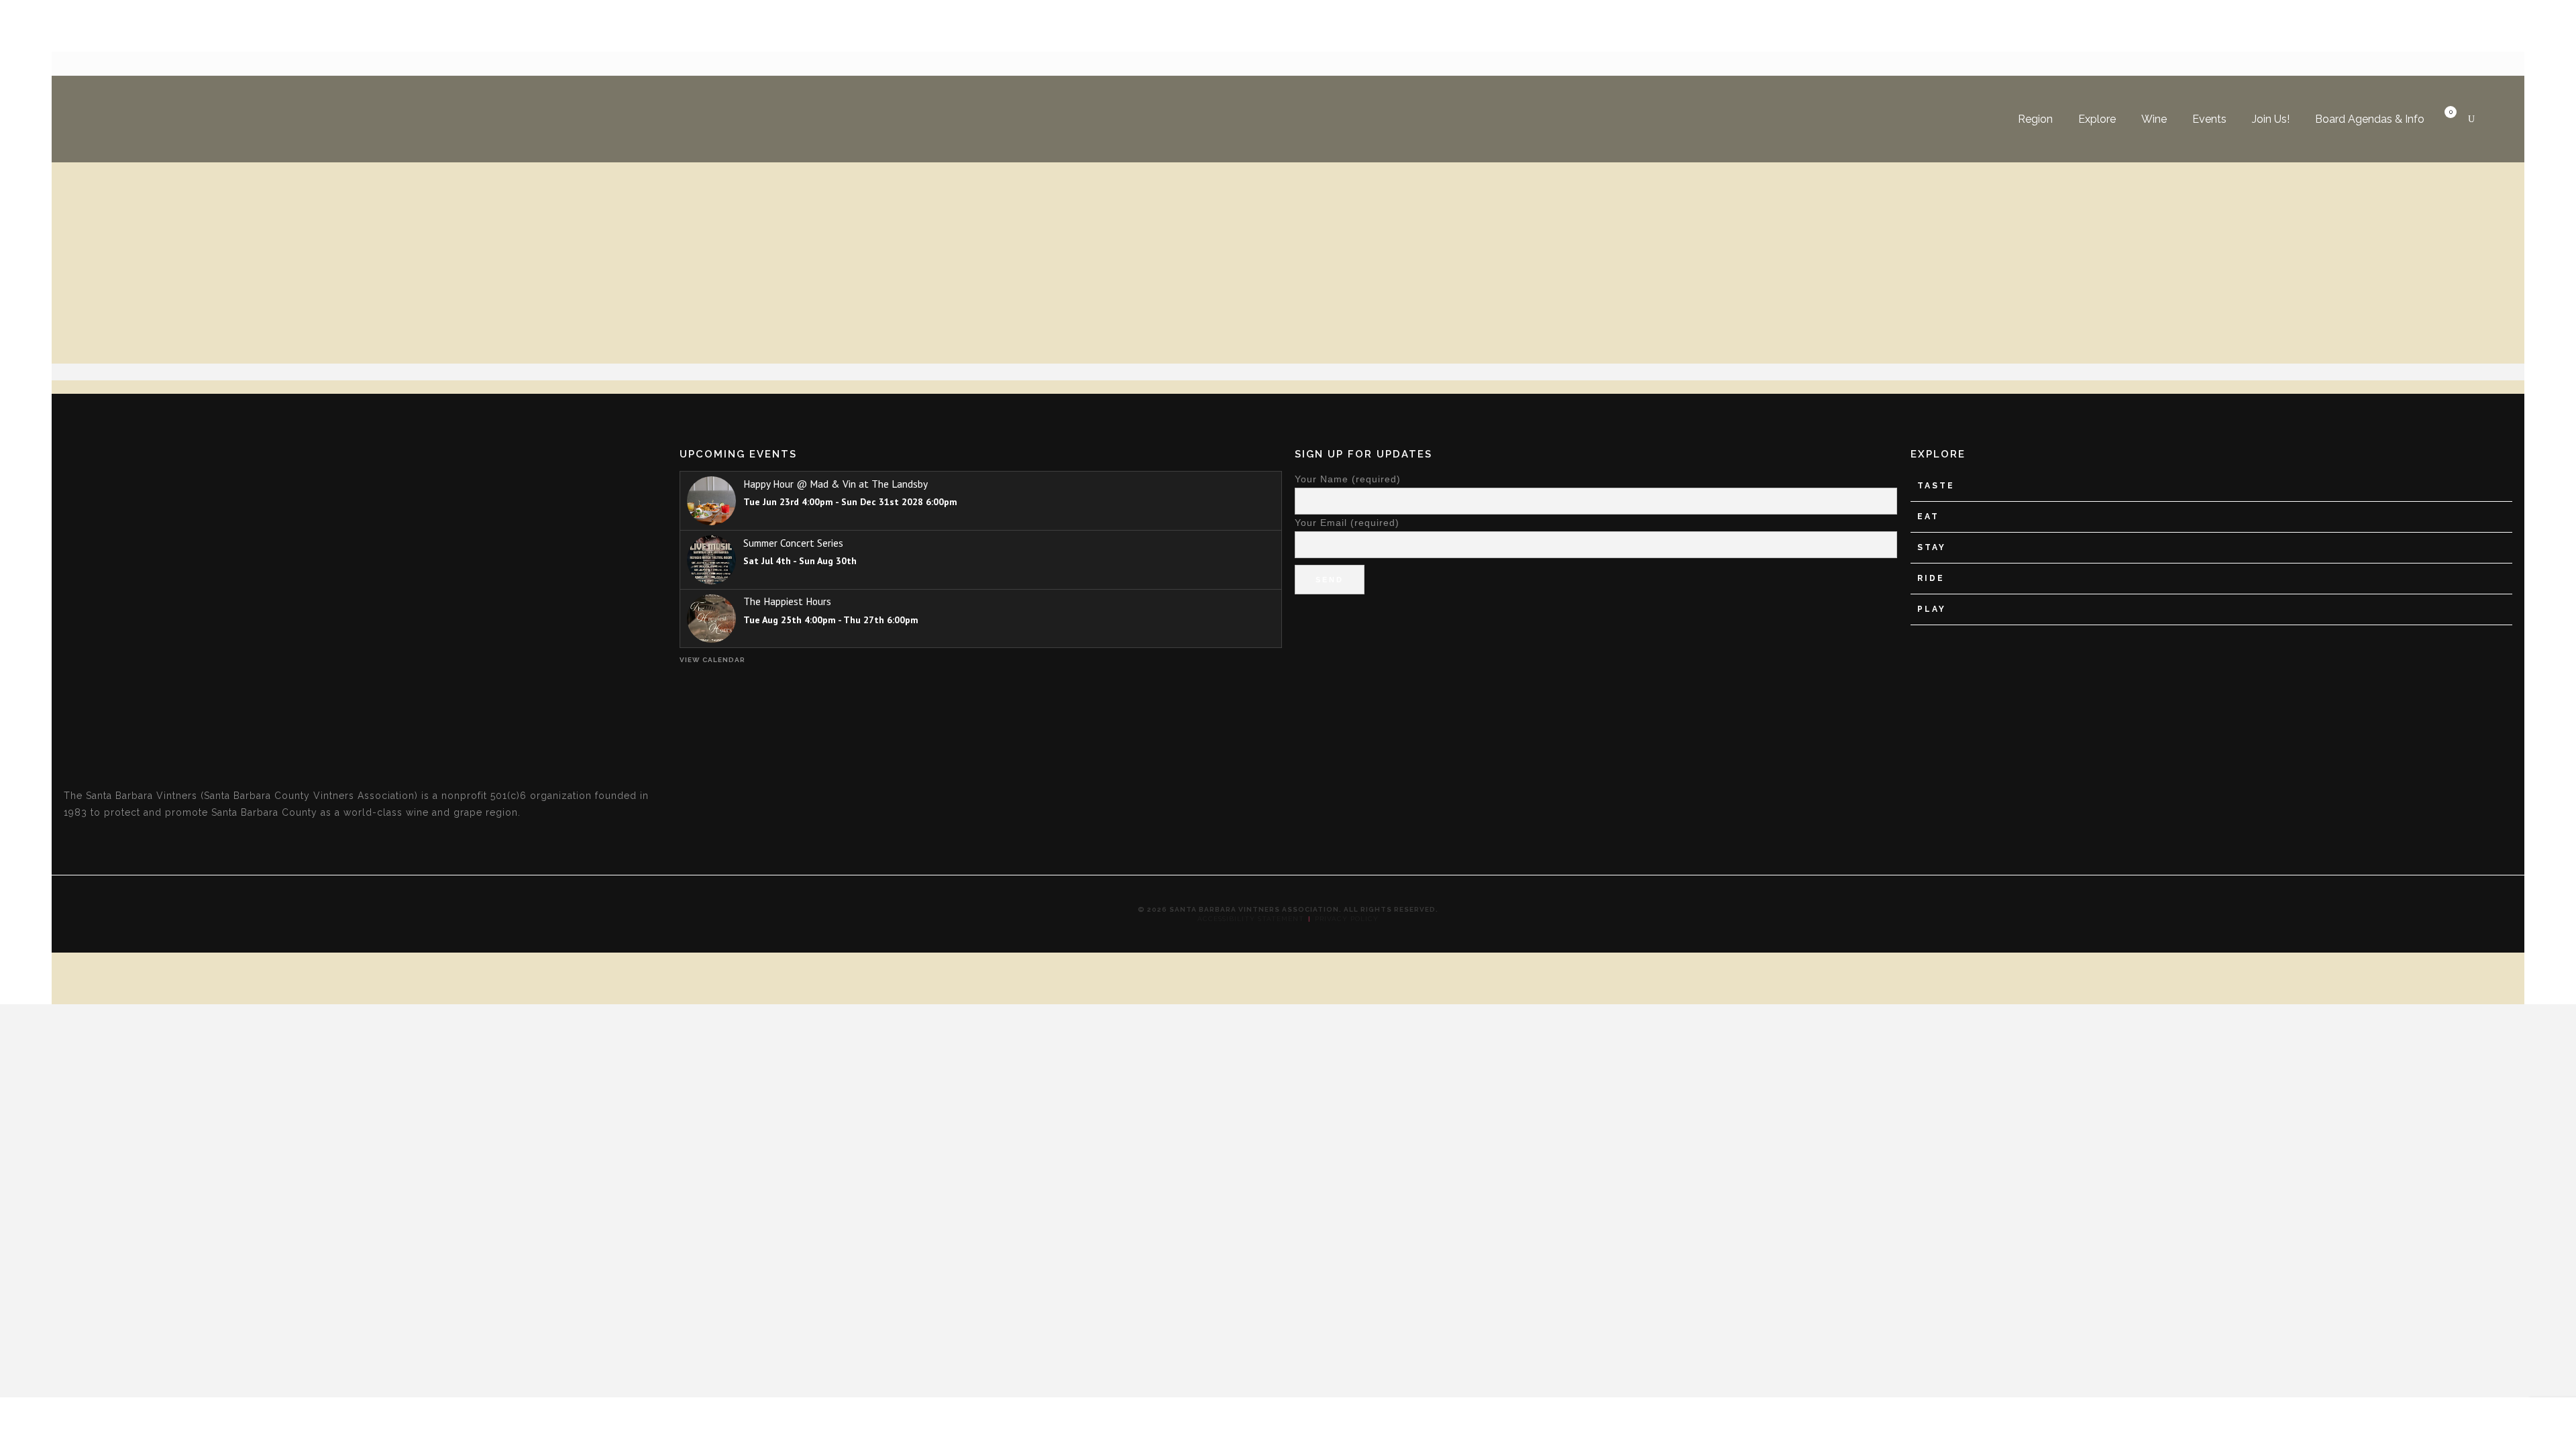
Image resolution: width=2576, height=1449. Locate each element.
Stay (1932, 547)
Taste (1936, 486)
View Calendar (712, 660)
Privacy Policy (1347, 919)
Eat (1928, 517)
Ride (1931, 578)
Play (1932, 609)
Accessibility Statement (1251, 919)
